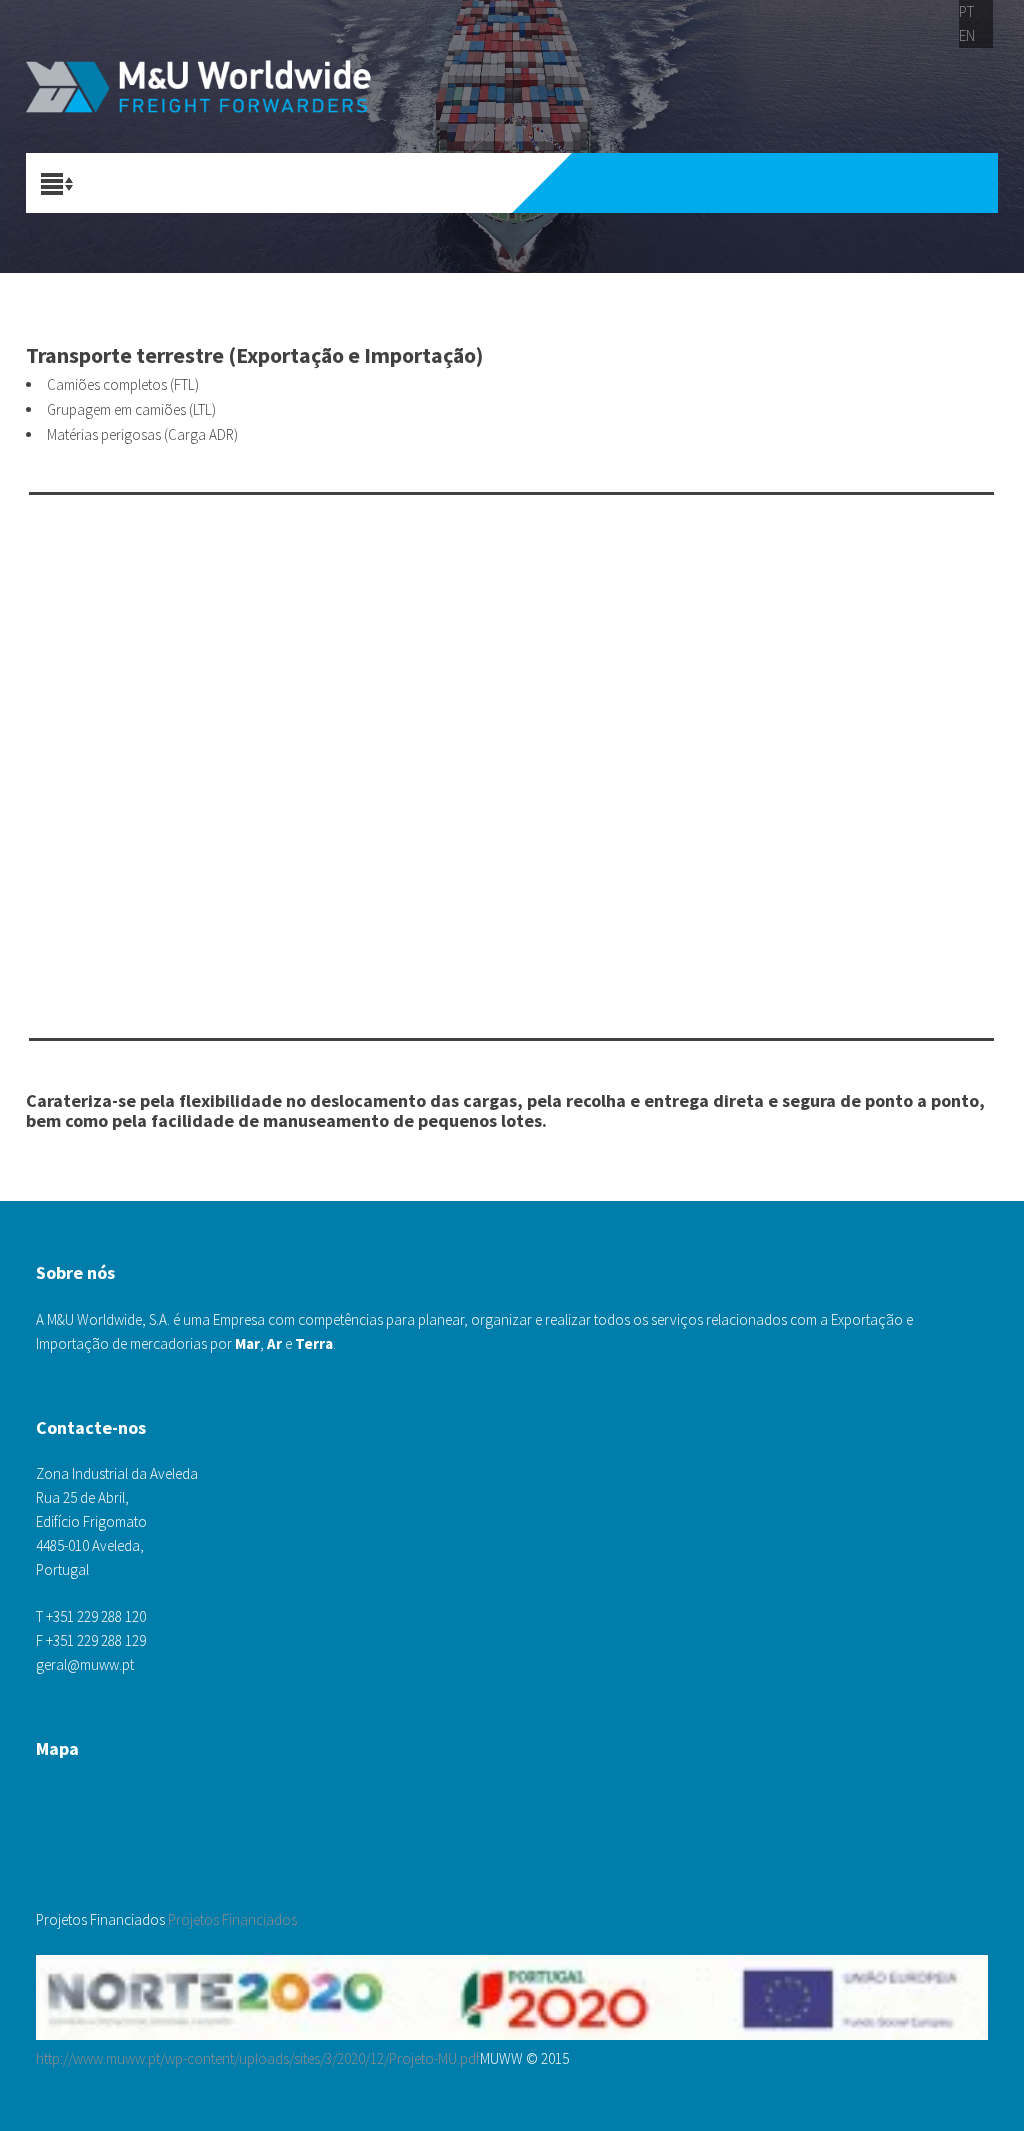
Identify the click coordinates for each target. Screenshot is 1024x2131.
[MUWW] (220, 90)
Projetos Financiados (232, 1919)
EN (967, 35)
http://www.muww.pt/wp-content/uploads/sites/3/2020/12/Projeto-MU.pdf (258, 2058)
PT (966, 11)
